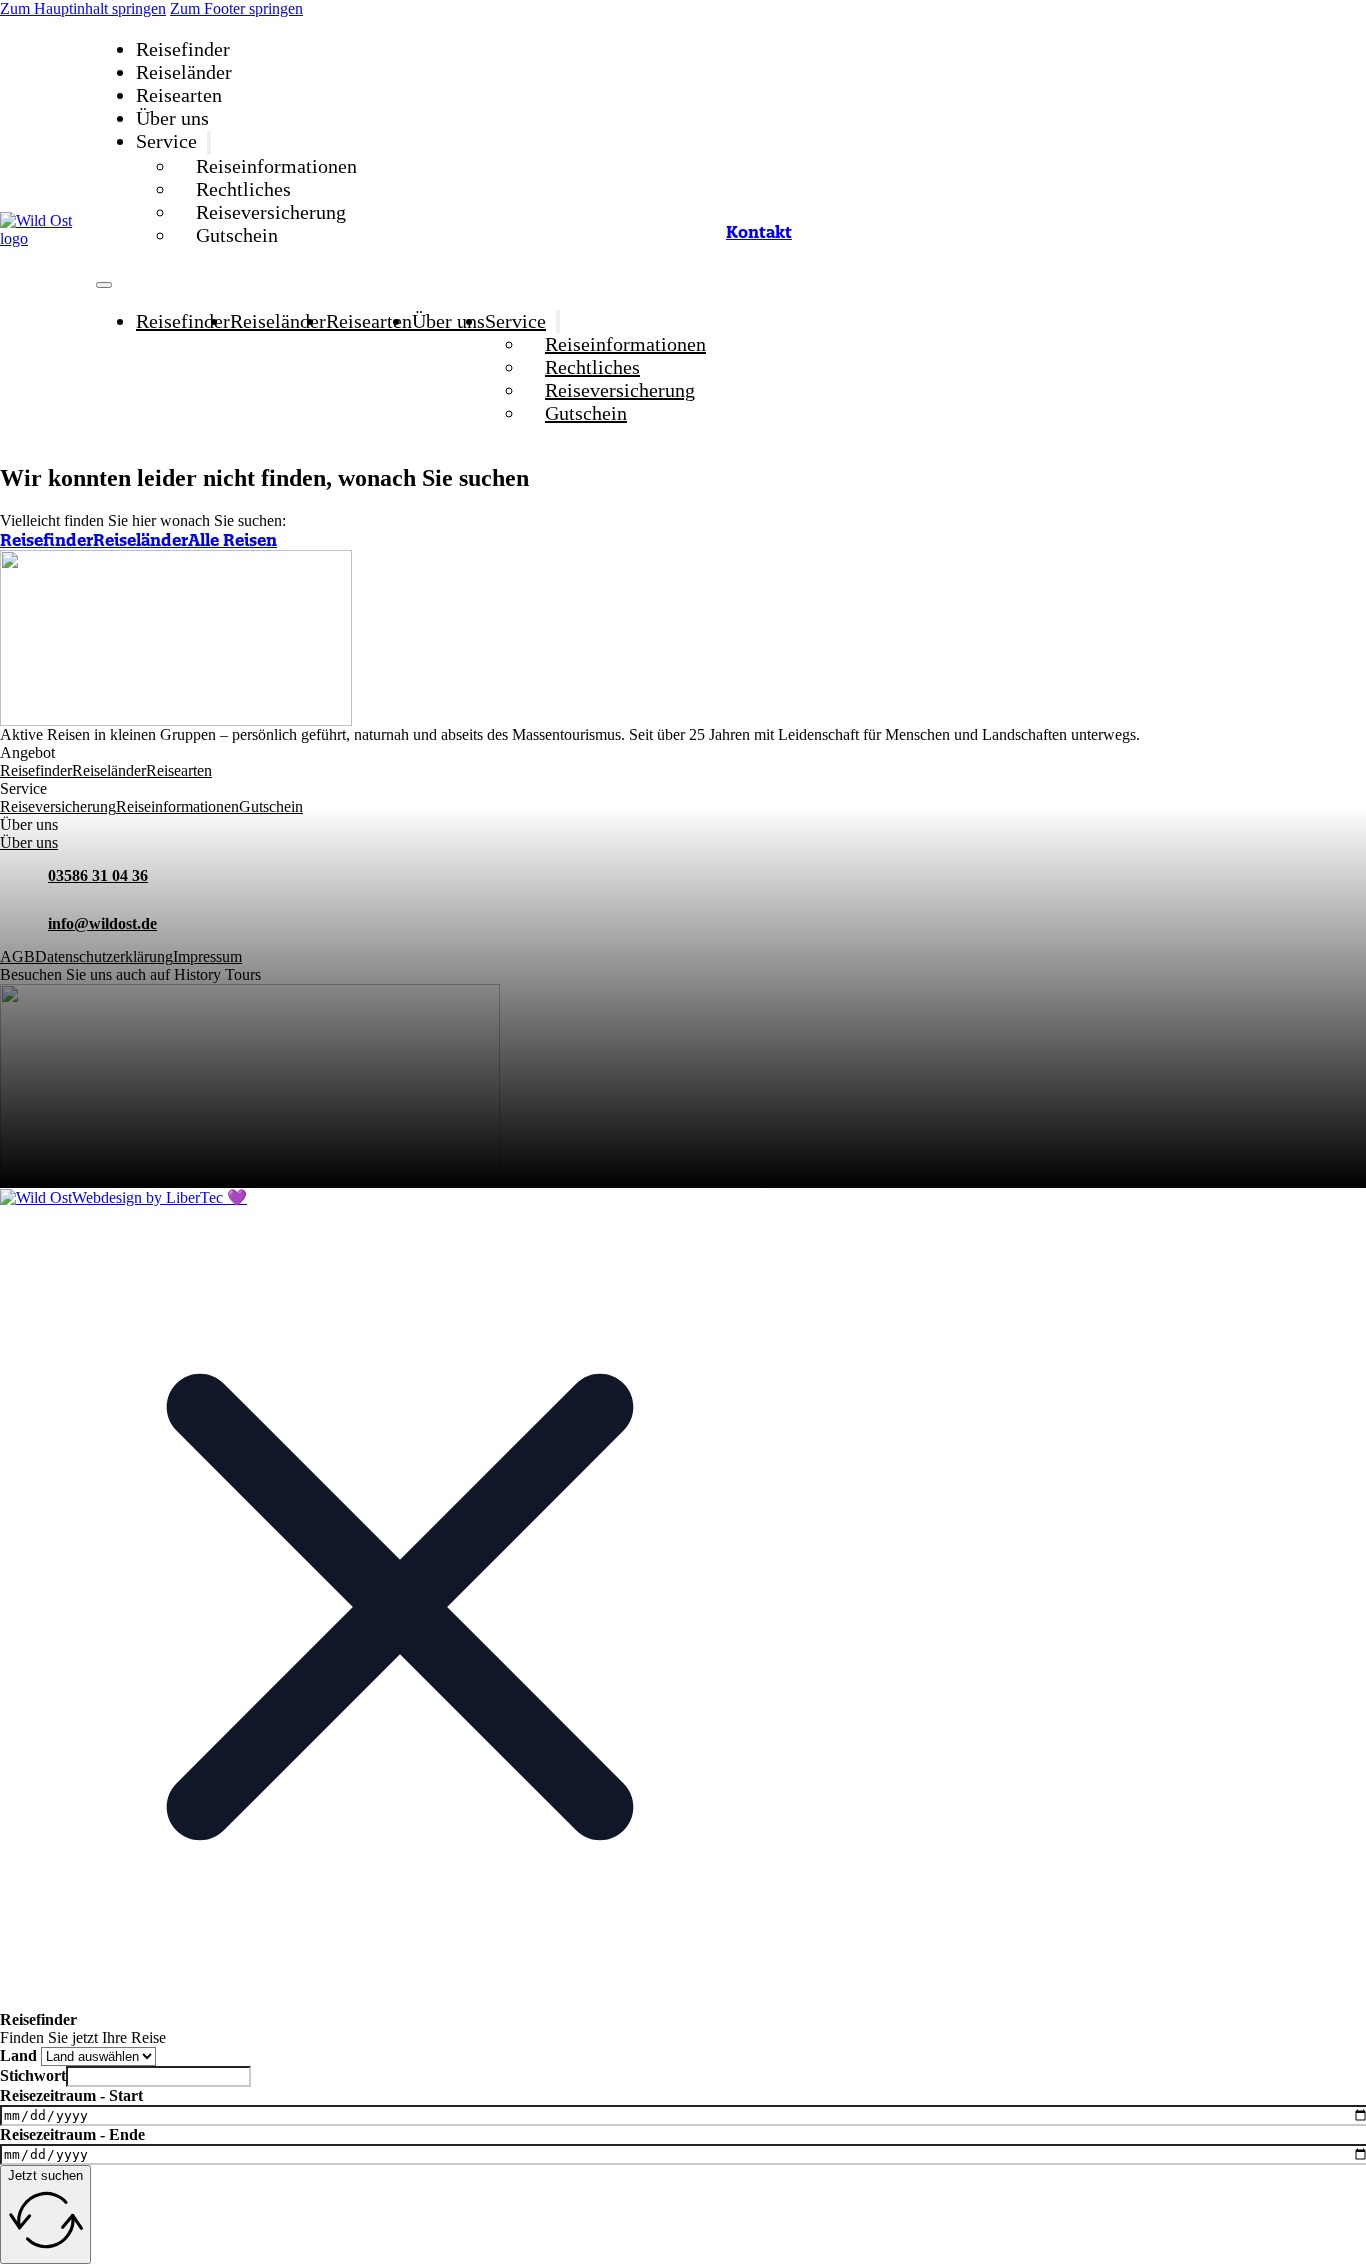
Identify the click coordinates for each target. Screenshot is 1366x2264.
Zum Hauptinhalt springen (83, 8)
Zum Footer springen (236, 8)
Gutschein (237, 235)
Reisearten (179, 95)
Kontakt (759, 232)
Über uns (172, 118)
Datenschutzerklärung (104, 956)
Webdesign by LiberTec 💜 (159, 1197)
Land (18, 2055)
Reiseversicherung (271, 212)
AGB (17, 956)
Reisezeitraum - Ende (72, 2134)
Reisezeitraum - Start (71, 2095)
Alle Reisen (232, 540)
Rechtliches (243, 189)
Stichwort (33, 2075)
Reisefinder (183, 49)
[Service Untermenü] (209, 143)
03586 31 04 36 (98, 875)
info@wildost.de (102, 923)
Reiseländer (184, 72)
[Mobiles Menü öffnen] (104, 285)
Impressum (207, 956)
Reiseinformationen (276, 166)
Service (166, 141)
